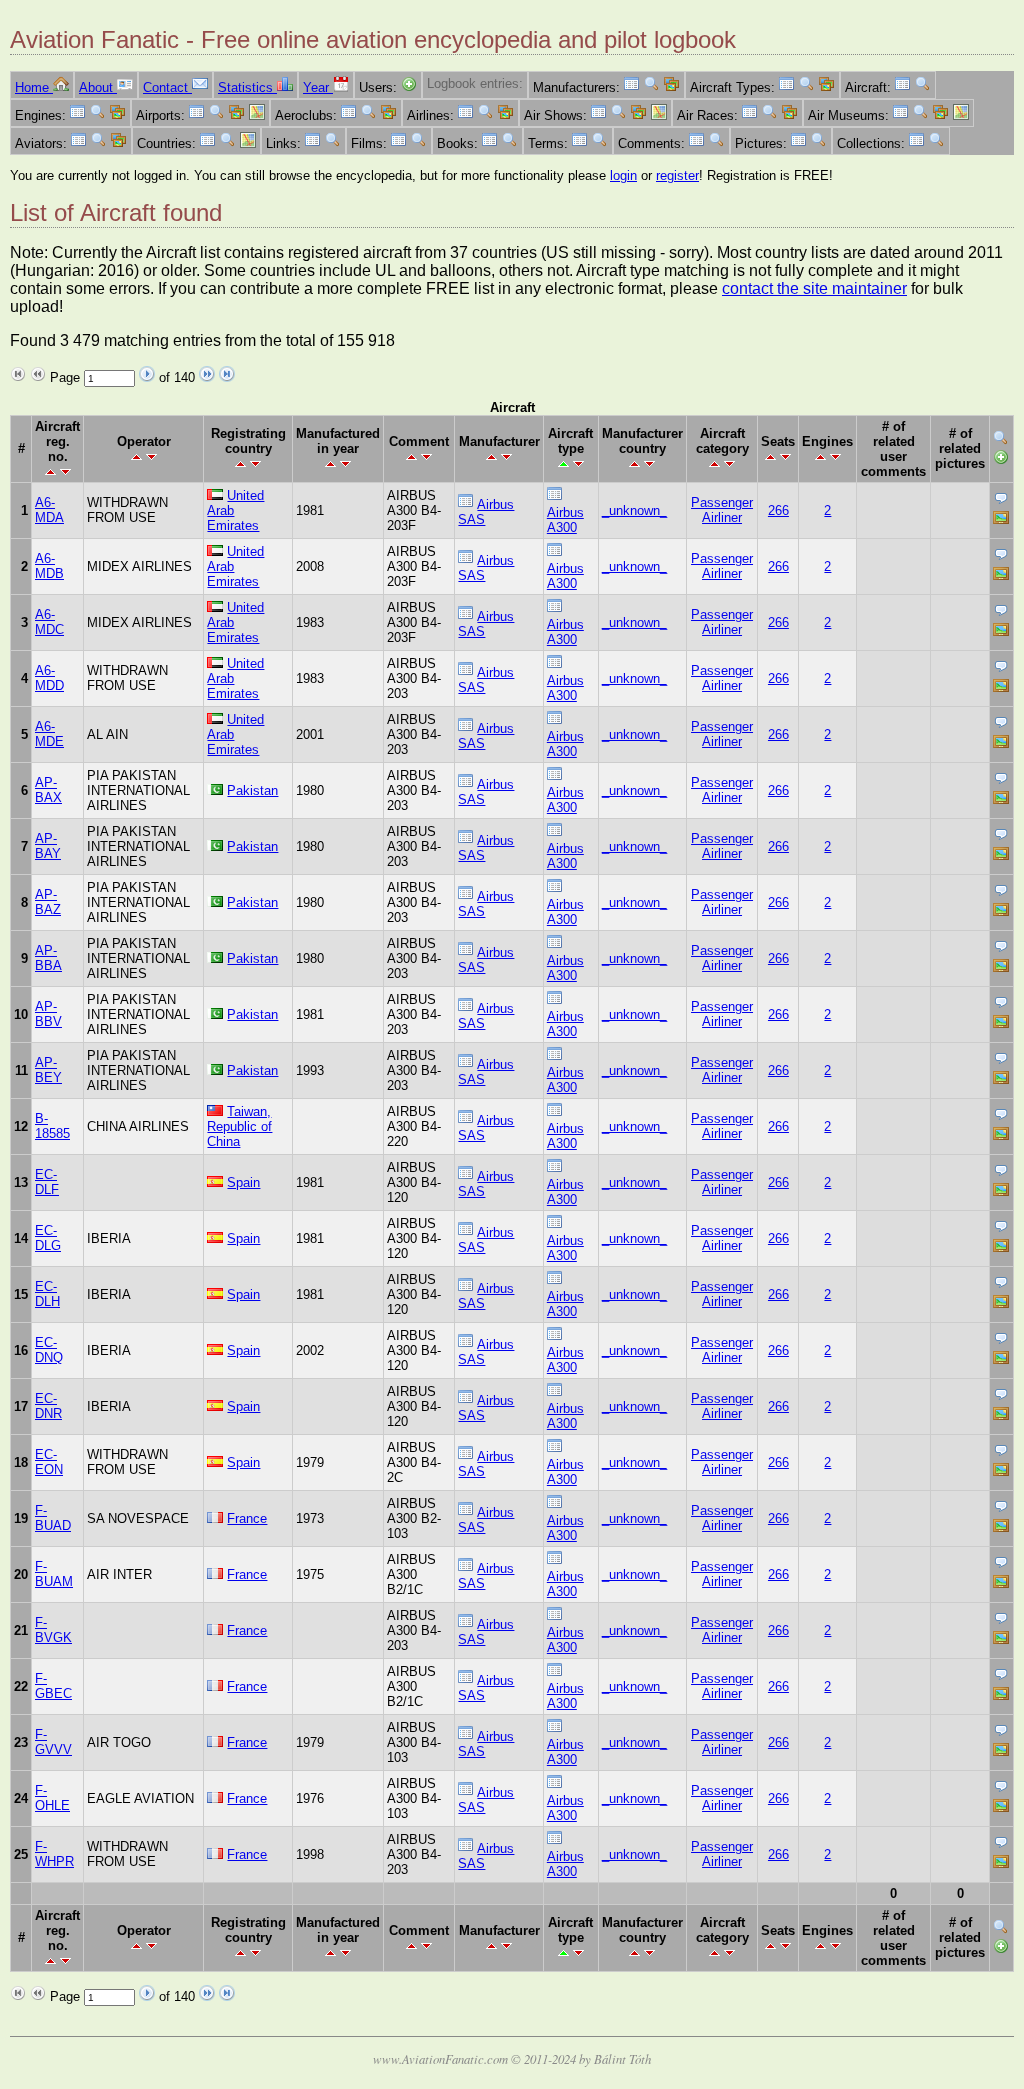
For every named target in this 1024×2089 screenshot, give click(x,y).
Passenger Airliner (722, 510)
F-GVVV (53, 1742)
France (247, 1518)
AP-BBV (48, 1014)
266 (778, 510)
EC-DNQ (49, 1350)
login (623, 175)
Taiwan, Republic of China (239, 1126)
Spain (243, 1182)
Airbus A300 (565, 520)
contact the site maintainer (814, 288)
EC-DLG (48, 1238)
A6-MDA (49, 510)
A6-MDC (49, 622)
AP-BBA (48, 958)
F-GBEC (53, 1686)
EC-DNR (48, 1406)
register (677, 175)
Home (34, 87)
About (98, 87)
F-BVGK (53, 1630)
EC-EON (49, 1462)
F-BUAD (53, 1518)
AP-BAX (48, 790)
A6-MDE (49, 734)
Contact (167, 87)
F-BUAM (54, 1574)
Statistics (247, 87)
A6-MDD (49, 678)
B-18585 (52, 1126)
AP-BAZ (48, 902)
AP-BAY (48, 846)
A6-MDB (49, 566)
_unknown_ (634, 510)
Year (318, 87)
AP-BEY (48, 1070)
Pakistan (252, 790)
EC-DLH (47, 1294)
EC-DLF (47, 1182)
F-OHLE (52, 1798)
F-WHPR (54, 1854)
